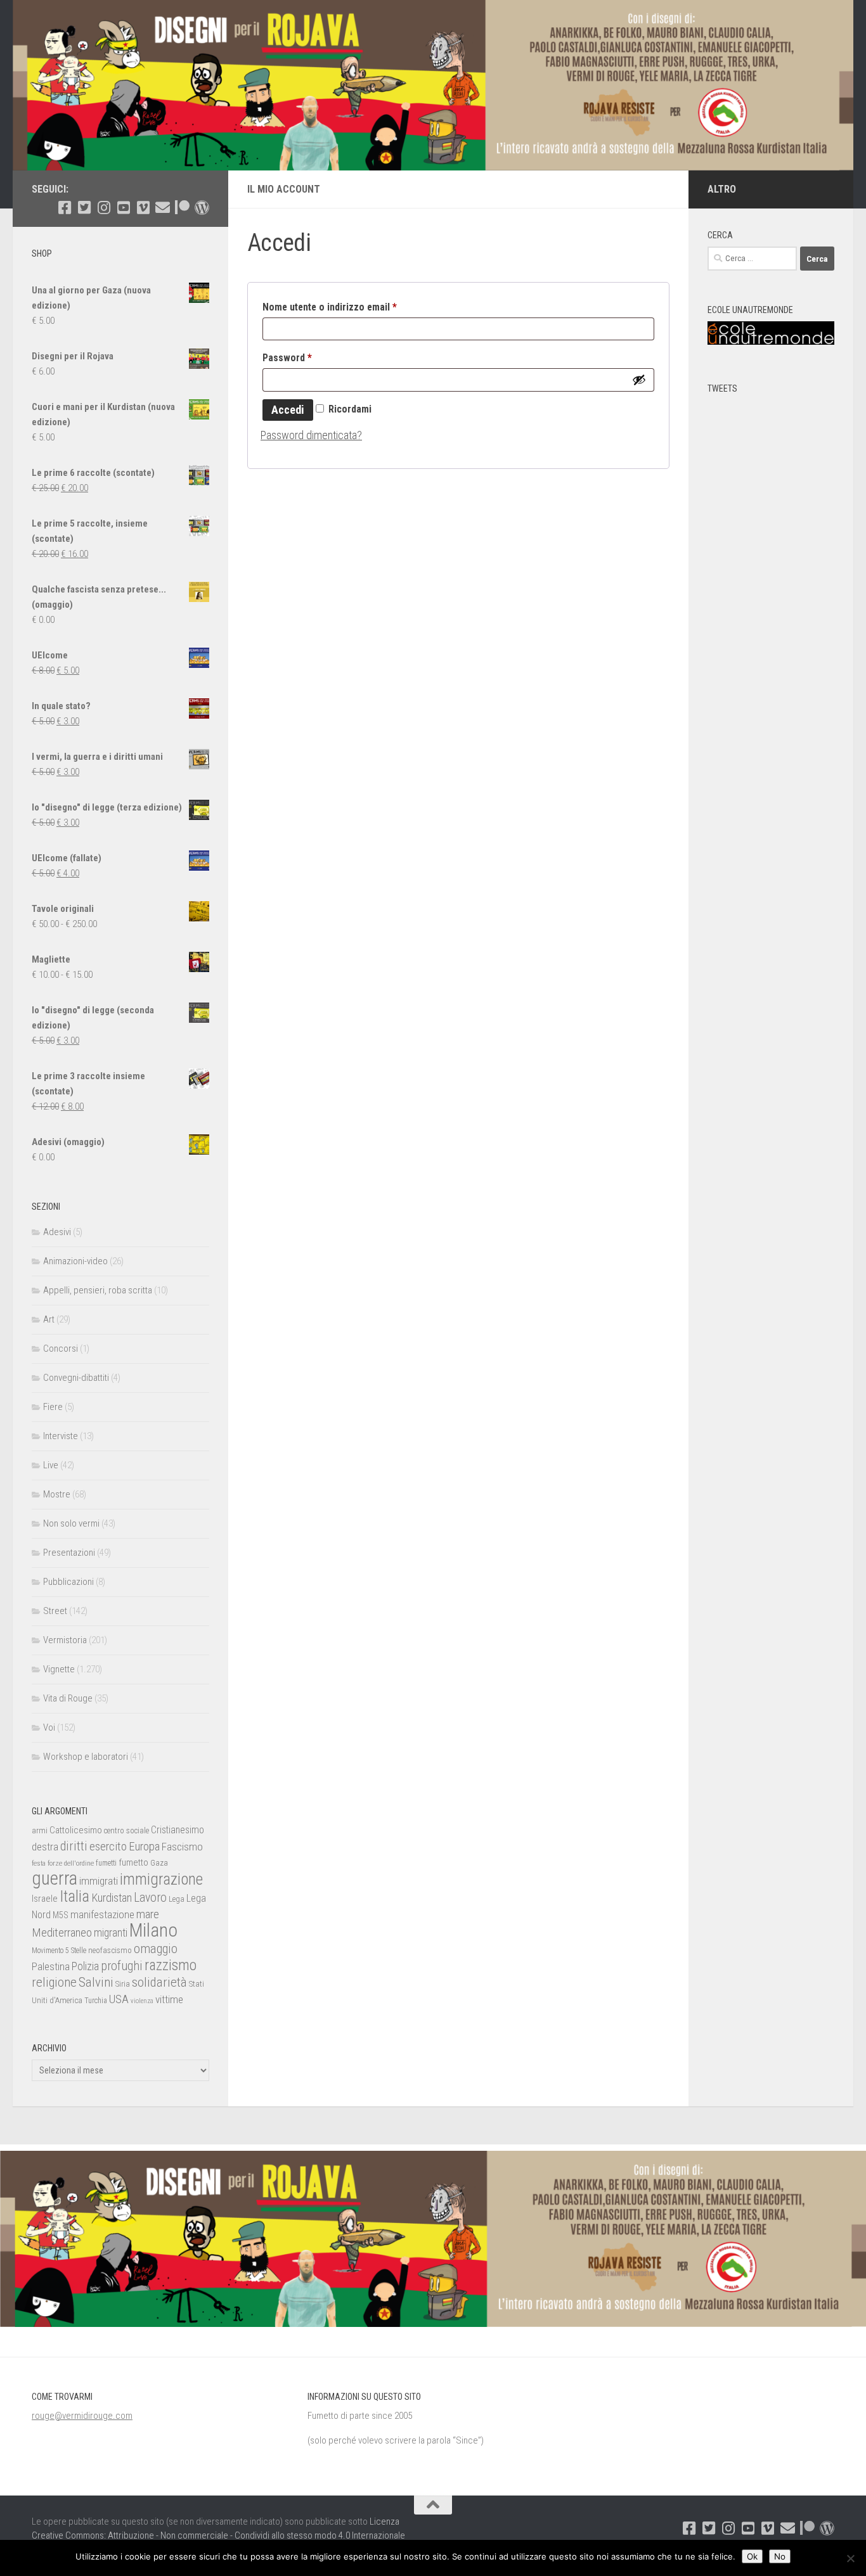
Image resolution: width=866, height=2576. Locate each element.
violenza (142, 2001)
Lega (177, 1899)
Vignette (59, 1669)
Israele (45, 1899)
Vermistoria (65, 1640)
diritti (74, 1846)
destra (45, 1847)
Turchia (96, 2001)
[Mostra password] (639, 380)
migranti (111, 1933)
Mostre (57, 1494)
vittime (169, 1999)
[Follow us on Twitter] (84, 208)
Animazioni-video (75, 1261)
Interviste (61, 1436)
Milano (153, 1930)
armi (40, 1830)
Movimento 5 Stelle (59, 1951)
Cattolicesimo (76, 1830)
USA (119, 1999)
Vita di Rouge (68, 1698)
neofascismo (110, 1950)
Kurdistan (112, 1898)
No (780, 2556)
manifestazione (102, 1914)
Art (49, 1319)
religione (54, 1982)
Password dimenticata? (311, 435)
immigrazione (161, 1879)
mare (148, 1914)
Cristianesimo (178, 1830)
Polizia (85, 1966)
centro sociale (126, 1830)
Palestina (51, 1966)
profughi (122, 1966)
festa (39, 1863)
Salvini (96, 1982)
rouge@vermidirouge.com (82, 2416)
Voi (49, 1727)
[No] (850, 2558)
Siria (123, 1984)
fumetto (133, 1862)
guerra (55, 1878)
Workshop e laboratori (86, 1757)
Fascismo (182, 1847)
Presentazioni (69, 1553)
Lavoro (150, 1898)
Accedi (288, 410)
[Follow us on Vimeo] (143, 208)
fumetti (106, 1863)
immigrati (99, 1881)
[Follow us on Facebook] (64, 208)
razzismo (171, 1965)
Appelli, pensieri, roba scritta (98, 1290)
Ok (752, 2556)
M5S (61, 1915)
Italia (74, 1896)
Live (51, 1465)
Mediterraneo (62, 1932)
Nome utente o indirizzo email (349, 307)
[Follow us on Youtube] (123, 208)
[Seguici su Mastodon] (202, 208)
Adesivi (57, 1232)
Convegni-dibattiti (76, 1378)
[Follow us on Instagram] (104, 208)
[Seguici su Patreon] (182, 208)
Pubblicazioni (68, 1582)
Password (307, 357)
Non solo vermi (71, 1523)
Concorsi (61, 1349)
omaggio (156, 1949)
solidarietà (159, 1982)
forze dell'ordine (71, 1863)
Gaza (159, 1863)
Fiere (53, 1407)
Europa (144, 1847)
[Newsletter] (163, 208)
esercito (108, 1846)
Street (55, 1611)
